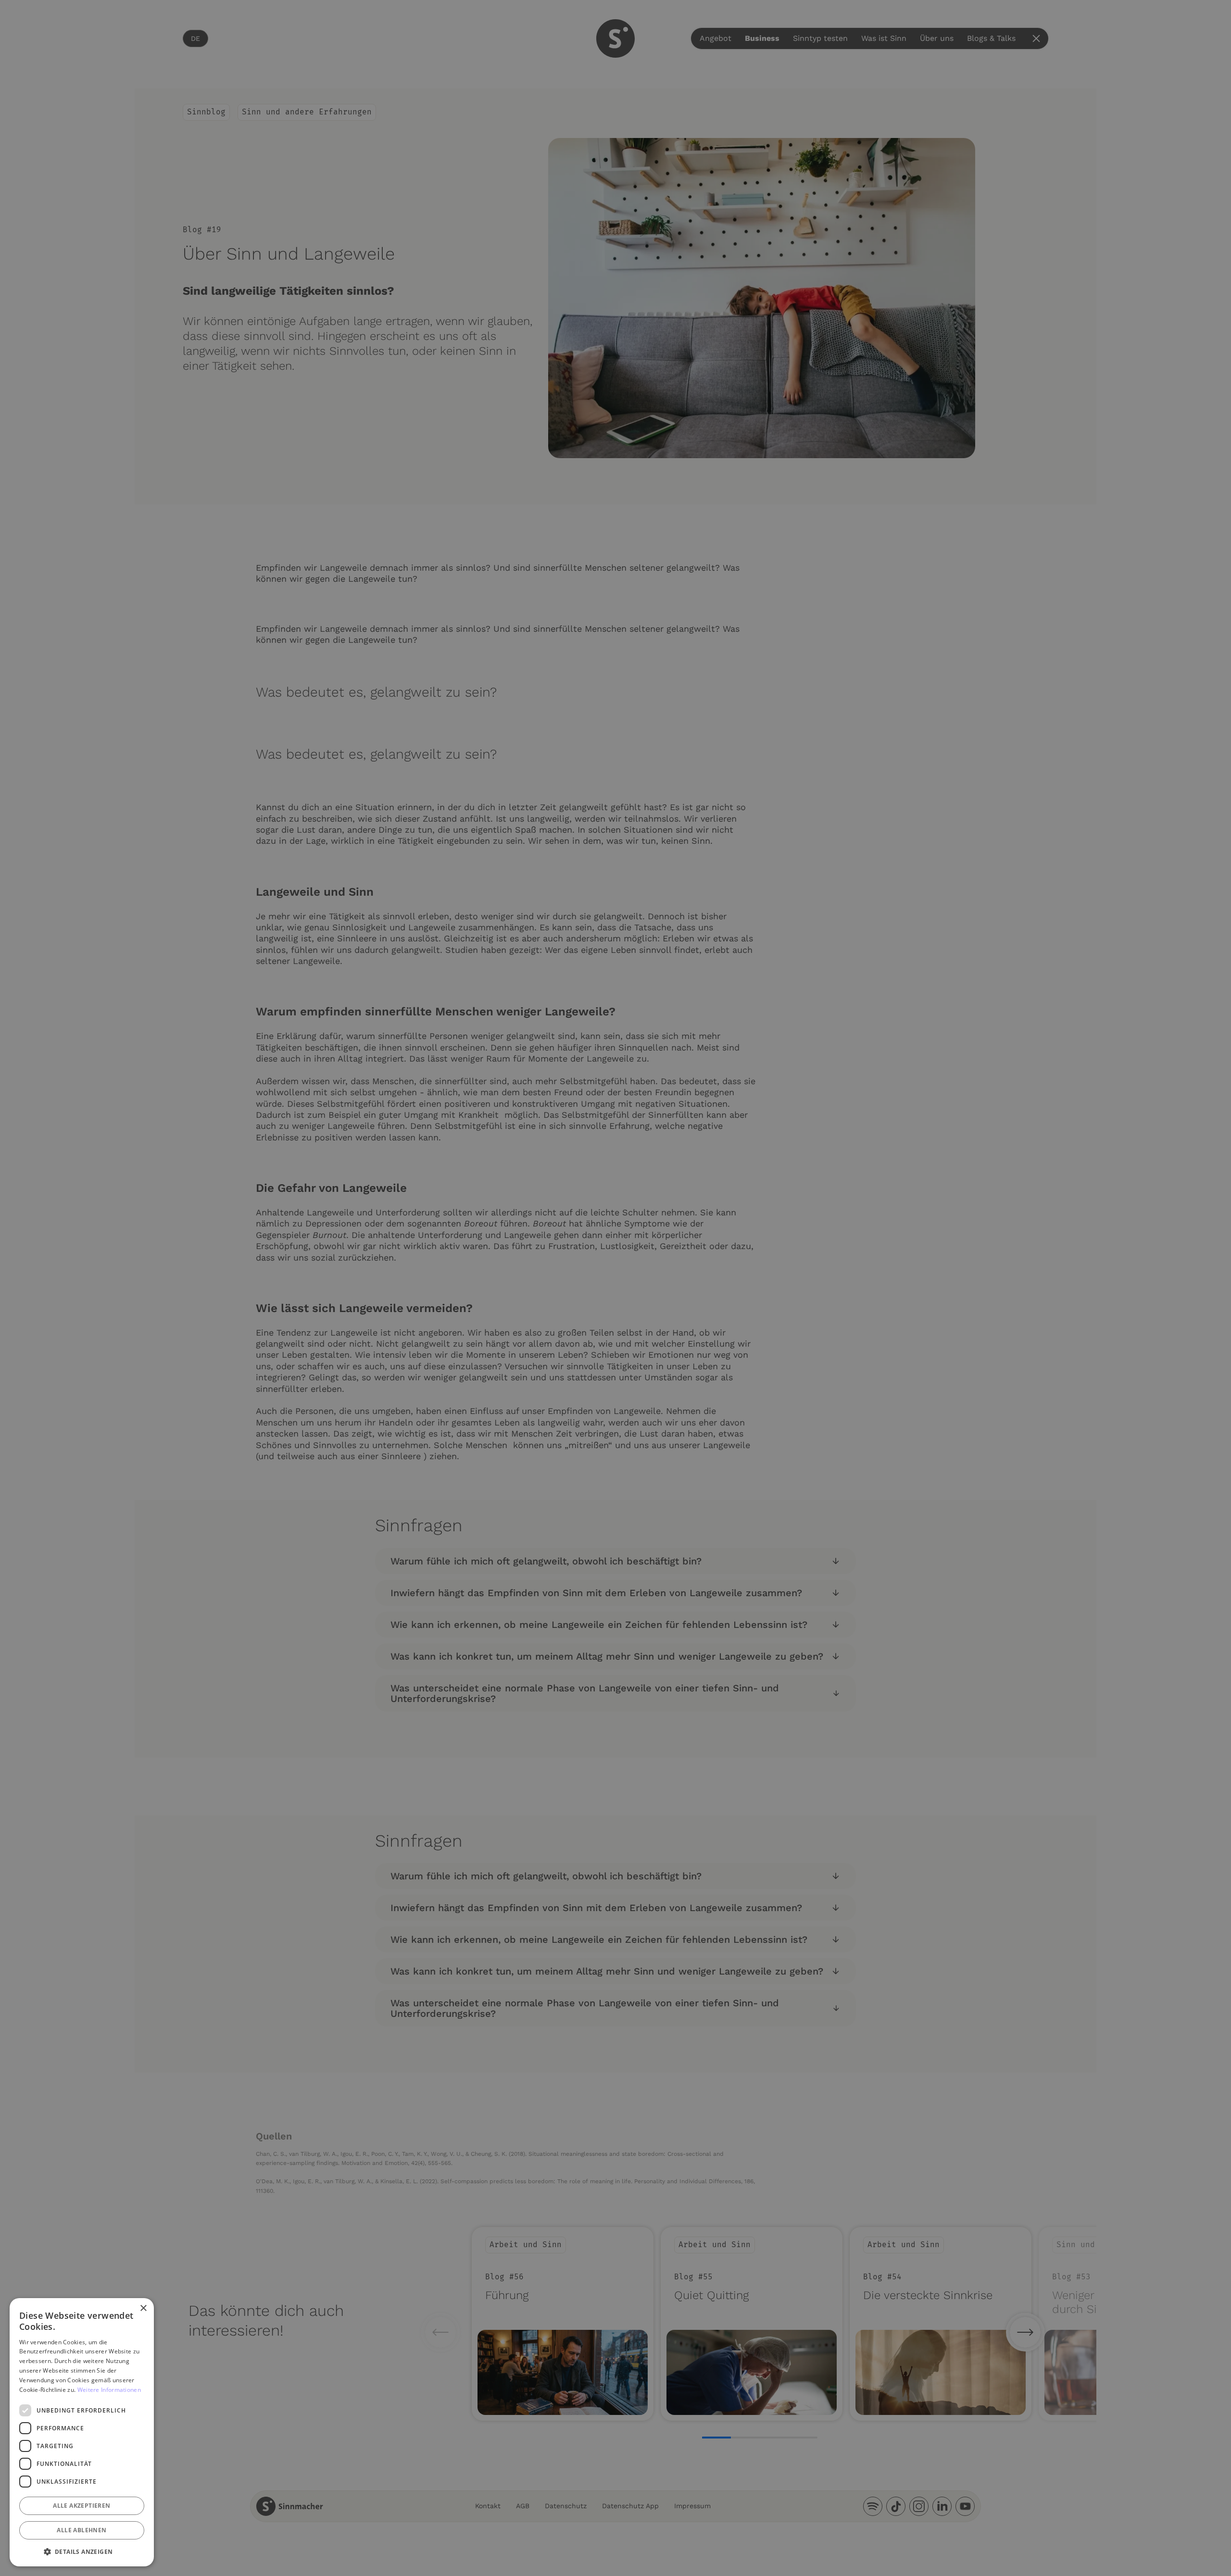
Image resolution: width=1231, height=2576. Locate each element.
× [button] (143, 2308)
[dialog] (82, 2432)
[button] (82, 2551)
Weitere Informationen (109, 2390)
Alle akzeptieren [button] (82, 2506)
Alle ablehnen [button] (82, 2530)
